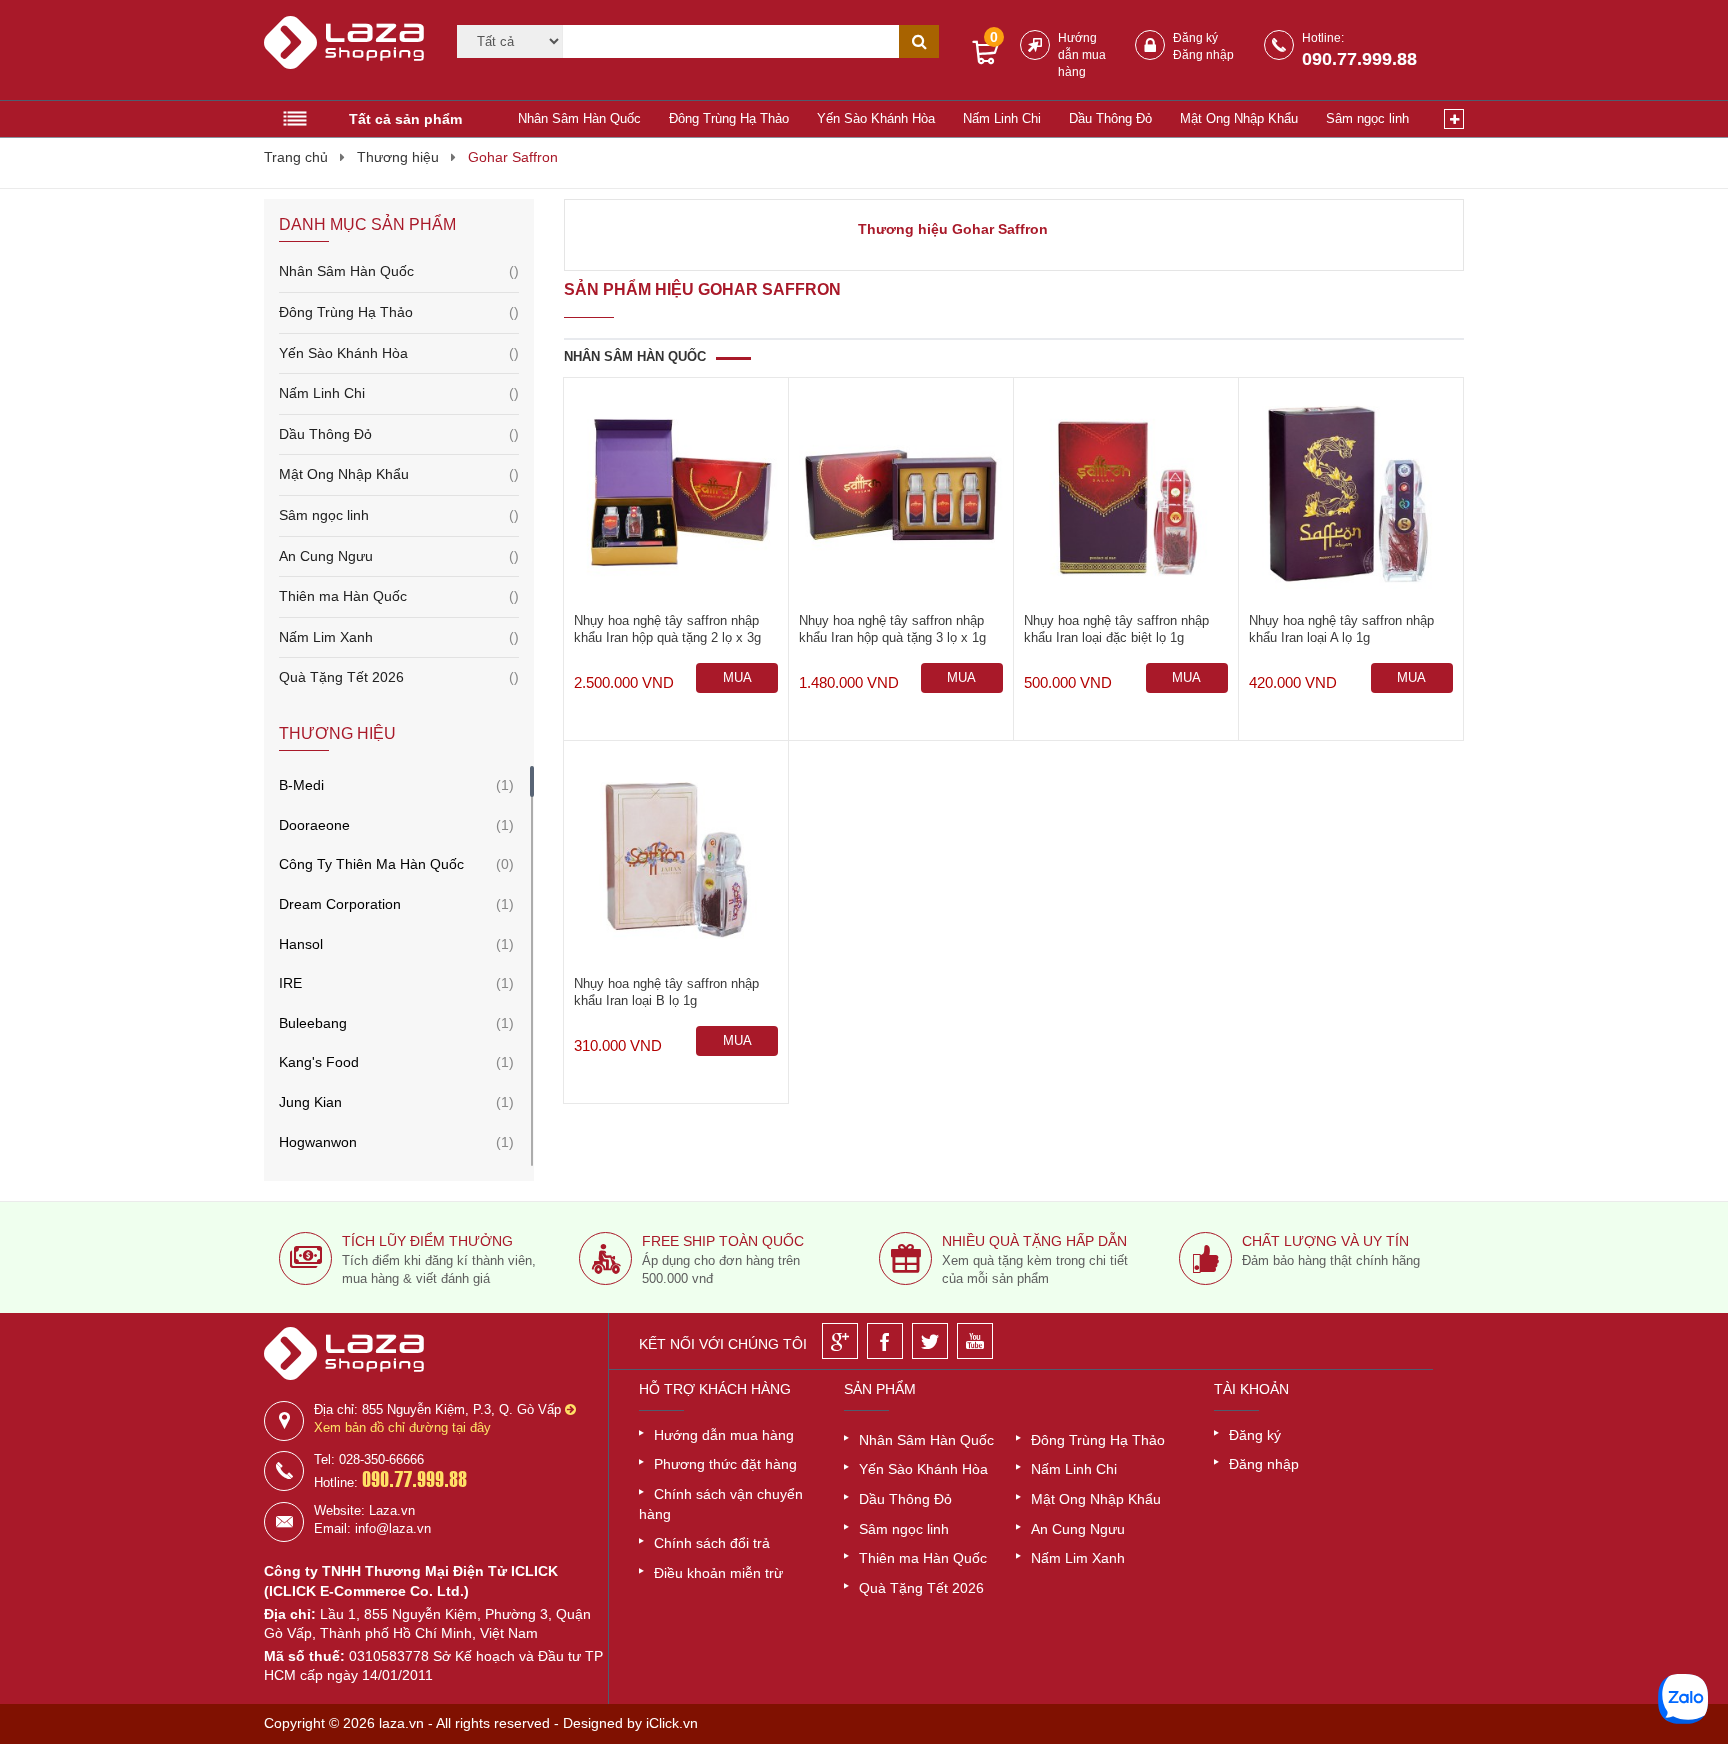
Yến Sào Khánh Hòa (876, 118)
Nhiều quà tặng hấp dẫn (1034, 1241)
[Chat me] (1683, 1699)
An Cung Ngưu (399, 556)
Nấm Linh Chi (1002, 118)
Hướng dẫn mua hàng (1082, 55)
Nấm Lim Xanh (399, 637)
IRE (290, 983)
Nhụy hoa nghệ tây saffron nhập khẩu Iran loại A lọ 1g (1341, 629)
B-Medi (301, 785)
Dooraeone (314, 825)
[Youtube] (975, 1341)
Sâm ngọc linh (1367, 118)
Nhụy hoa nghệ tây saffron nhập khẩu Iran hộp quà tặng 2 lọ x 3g (667, 629)
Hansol (301, 944)
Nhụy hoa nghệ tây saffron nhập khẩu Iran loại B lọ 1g (666, 992)
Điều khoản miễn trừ (718, 1573)
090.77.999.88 (1359, 59)
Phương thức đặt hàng (725, 1464)
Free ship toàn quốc (723, 1241)
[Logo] (348, 51)
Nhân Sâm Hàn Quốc (579, 118)
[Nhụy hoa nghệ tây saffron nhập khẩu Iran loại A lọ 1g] (1351, 495)
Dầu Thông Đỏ (1110, 118)
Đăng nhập (1203, 55)
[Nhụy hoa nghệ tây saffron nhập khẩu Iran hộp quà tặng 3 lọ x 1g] (901, 495)
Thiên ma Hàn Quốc (399, 596)
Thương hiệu (398, 157)
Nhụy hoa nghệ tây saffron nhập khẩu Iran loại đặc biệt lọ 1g (1116, 629)
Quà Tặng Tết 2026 (399, 677)
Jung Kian (310, 1102)
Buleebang (313, 1023)
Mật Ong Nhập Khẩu (1239, 118)
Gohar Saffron (513, 157)
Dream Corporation (340, 904)
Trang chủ (296, 157)
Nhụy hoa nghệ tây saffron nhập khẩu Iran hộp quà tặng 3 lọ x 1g (892, 629)
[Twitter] (930, 1341)
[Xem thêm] (1454, 119)
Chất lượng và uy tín (1325, 1241)
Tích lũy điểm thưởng (427, 1241)
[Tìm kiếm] (919, 41)
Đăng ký (1195, 38)
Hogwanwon (318, 1142)
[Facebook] (885, 1341)
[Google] (840, 1341)
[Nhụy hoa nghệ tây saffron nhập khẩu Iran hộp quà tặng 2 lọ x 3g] (676, 495)
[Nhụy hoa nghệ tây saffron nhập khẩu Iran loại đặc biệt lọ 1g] (1126, 495)
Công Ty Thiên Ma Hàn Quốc (371, 864)
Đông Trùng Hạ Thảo (729, 118)
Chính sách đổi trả (712, 1543)
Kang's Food (319, 1062)
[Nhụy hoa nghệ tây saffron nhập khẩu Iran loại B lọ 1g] (676, 858)
